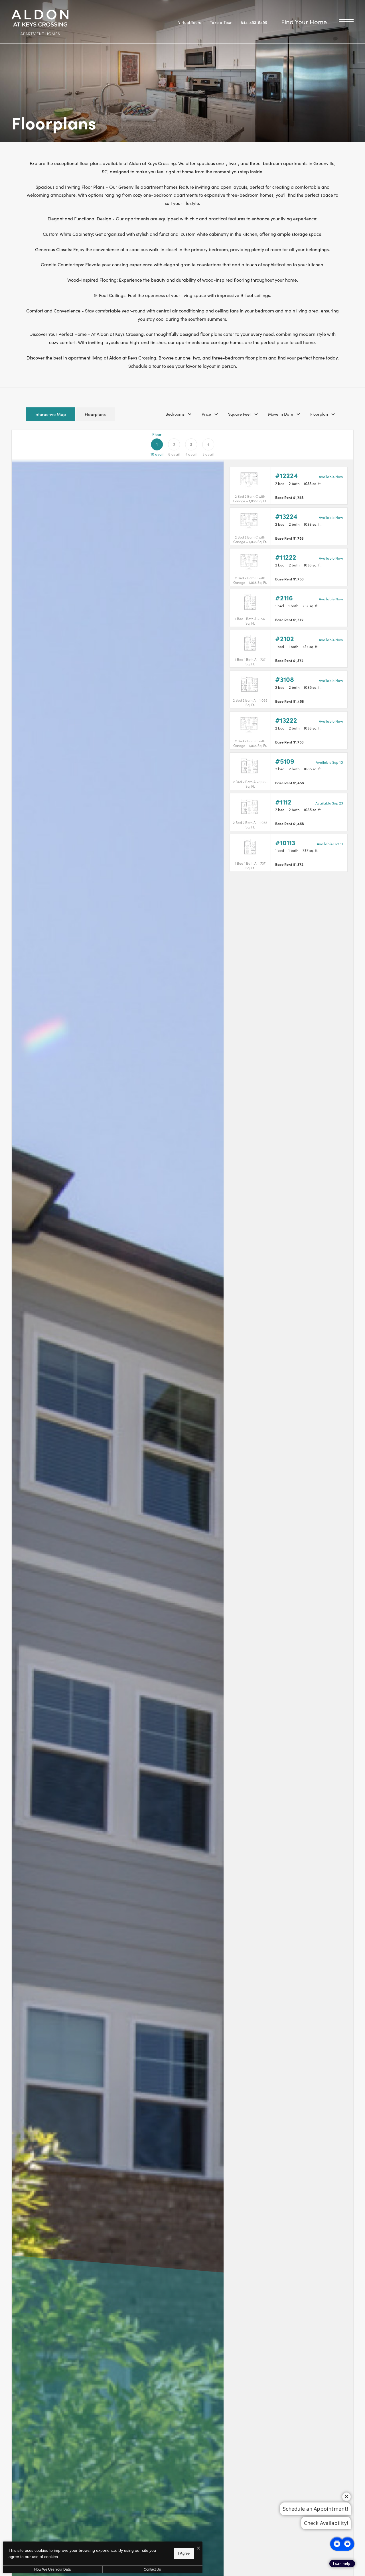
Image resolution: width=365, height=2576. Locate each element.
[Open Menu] (346, 22)
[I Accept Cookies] (198, 2548)
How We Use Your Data (52, 2569)
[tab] (50, 414)
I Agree (184, 2553)
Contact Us (152, 2569)
